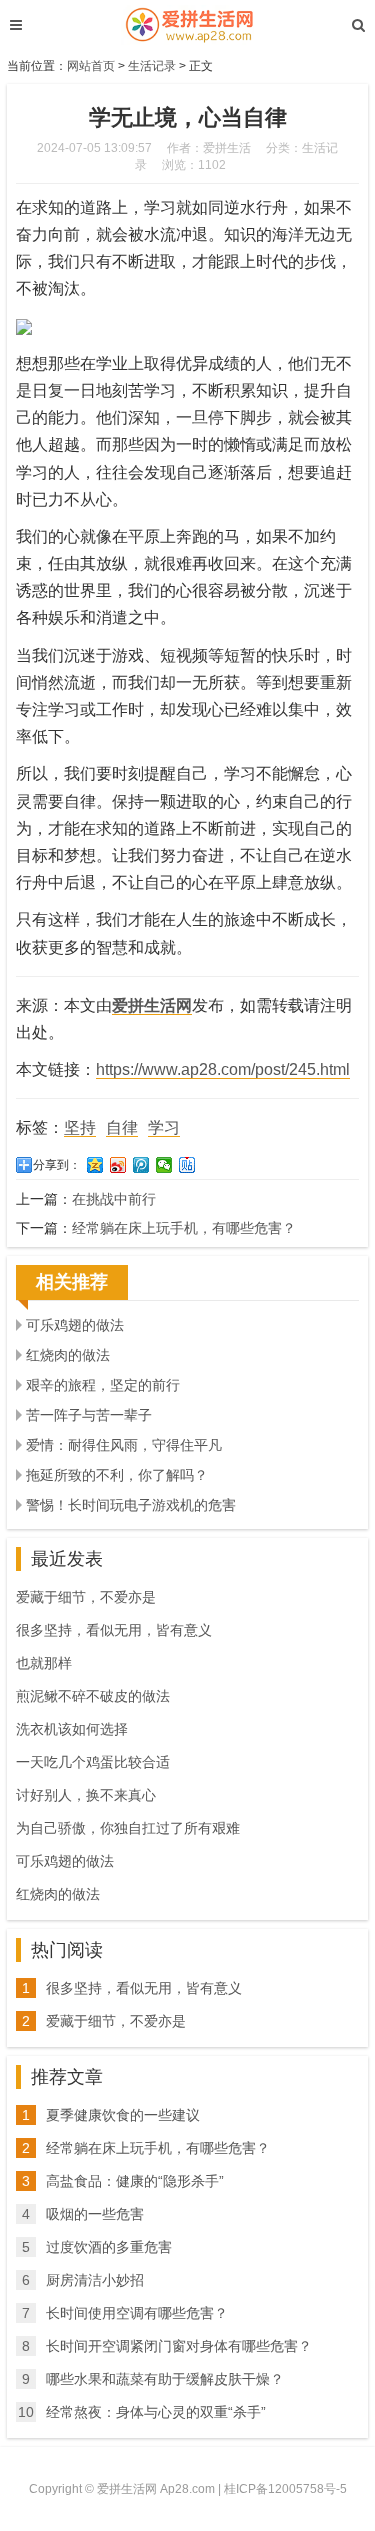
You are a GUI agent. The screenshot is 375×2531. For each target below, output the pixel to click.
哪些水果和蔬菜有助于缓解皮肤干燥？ (165, 2379)
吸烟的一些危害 (95, 2214)
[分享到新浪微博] (118, 1165)
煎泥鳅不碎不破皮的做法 (93, 1696)
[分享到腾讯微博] (141, 1165)
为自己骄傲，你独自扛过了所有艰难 (128, 1828)
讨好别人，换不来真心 (86, 1795)
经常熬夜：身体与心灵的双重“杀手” (156, 2412)
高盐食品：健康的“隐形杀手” (135, 2181)
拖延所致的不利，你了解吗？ (117, 1475)
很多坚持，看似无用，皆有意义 (114, 1630)
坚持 (80, 1127)
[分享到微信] (164, 1165)
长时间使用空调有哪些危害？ (137, 2313)
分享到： (57, 1165)
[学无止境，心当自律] (187, 25)
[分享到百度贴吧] (187, 1165)
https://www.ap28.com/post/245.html (223, 1069)
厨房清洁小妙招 (95, 2280)
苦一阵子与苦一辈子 (89, 1415)
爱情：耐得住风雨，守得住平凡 (124, 1445)
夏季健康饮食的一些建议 (123, 2115)
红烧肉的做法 (68, 1355)
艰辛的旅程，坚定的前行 (103, 1385)
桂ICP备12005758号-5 (285, 2489)
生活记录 (152, 66)
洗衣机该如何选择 (72, 1729)
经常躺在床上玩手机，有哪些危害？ (184, 1228)
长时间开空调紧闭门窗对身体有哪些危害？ (179, 2346)
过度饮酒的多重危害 (109, 2247)
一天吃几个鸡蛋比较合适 (93, 1762)
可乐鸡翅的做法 (75, 1325)
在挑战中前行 (114, 1199)
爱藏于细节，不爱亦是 (86, 1597)
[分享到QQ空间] (95, 1165)
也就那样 (44, 1663)
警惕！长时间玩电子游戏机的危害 (131, 1505)
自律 (122, 1127)
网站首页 (91, 66)
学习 (164, 1127)
